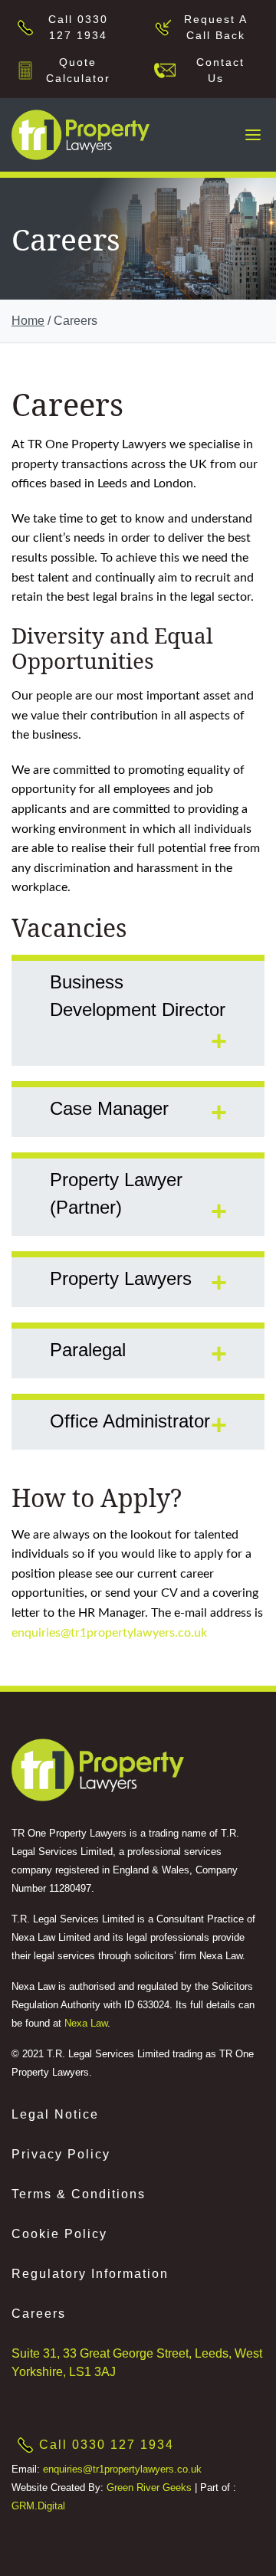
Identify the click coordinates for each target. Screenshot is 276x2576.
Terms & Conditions (79, 2194)
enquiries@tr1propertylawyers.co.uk (109, 1632)
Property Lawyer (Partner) (116, 1193)
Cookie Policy (59, 2234)
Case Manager (109, 1108)
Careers (39, 2314)
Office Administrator (130, 1421)
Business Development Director (138, 996)
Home (28, 321)
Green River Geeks (149, 2488)
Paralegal (88, 1350)
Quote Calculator (78, 70)
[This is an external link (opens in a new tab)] (98, 1770)
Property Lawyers (121, 1278)
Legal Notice (55, 2114)
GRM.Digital (38, 2506)
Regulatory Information (90, 2274)
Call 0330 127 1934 (78, 27)
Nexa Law (86, 2023)
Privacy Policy (61, 2154)
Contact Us (216, 70)
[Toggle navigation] (253, 135)
